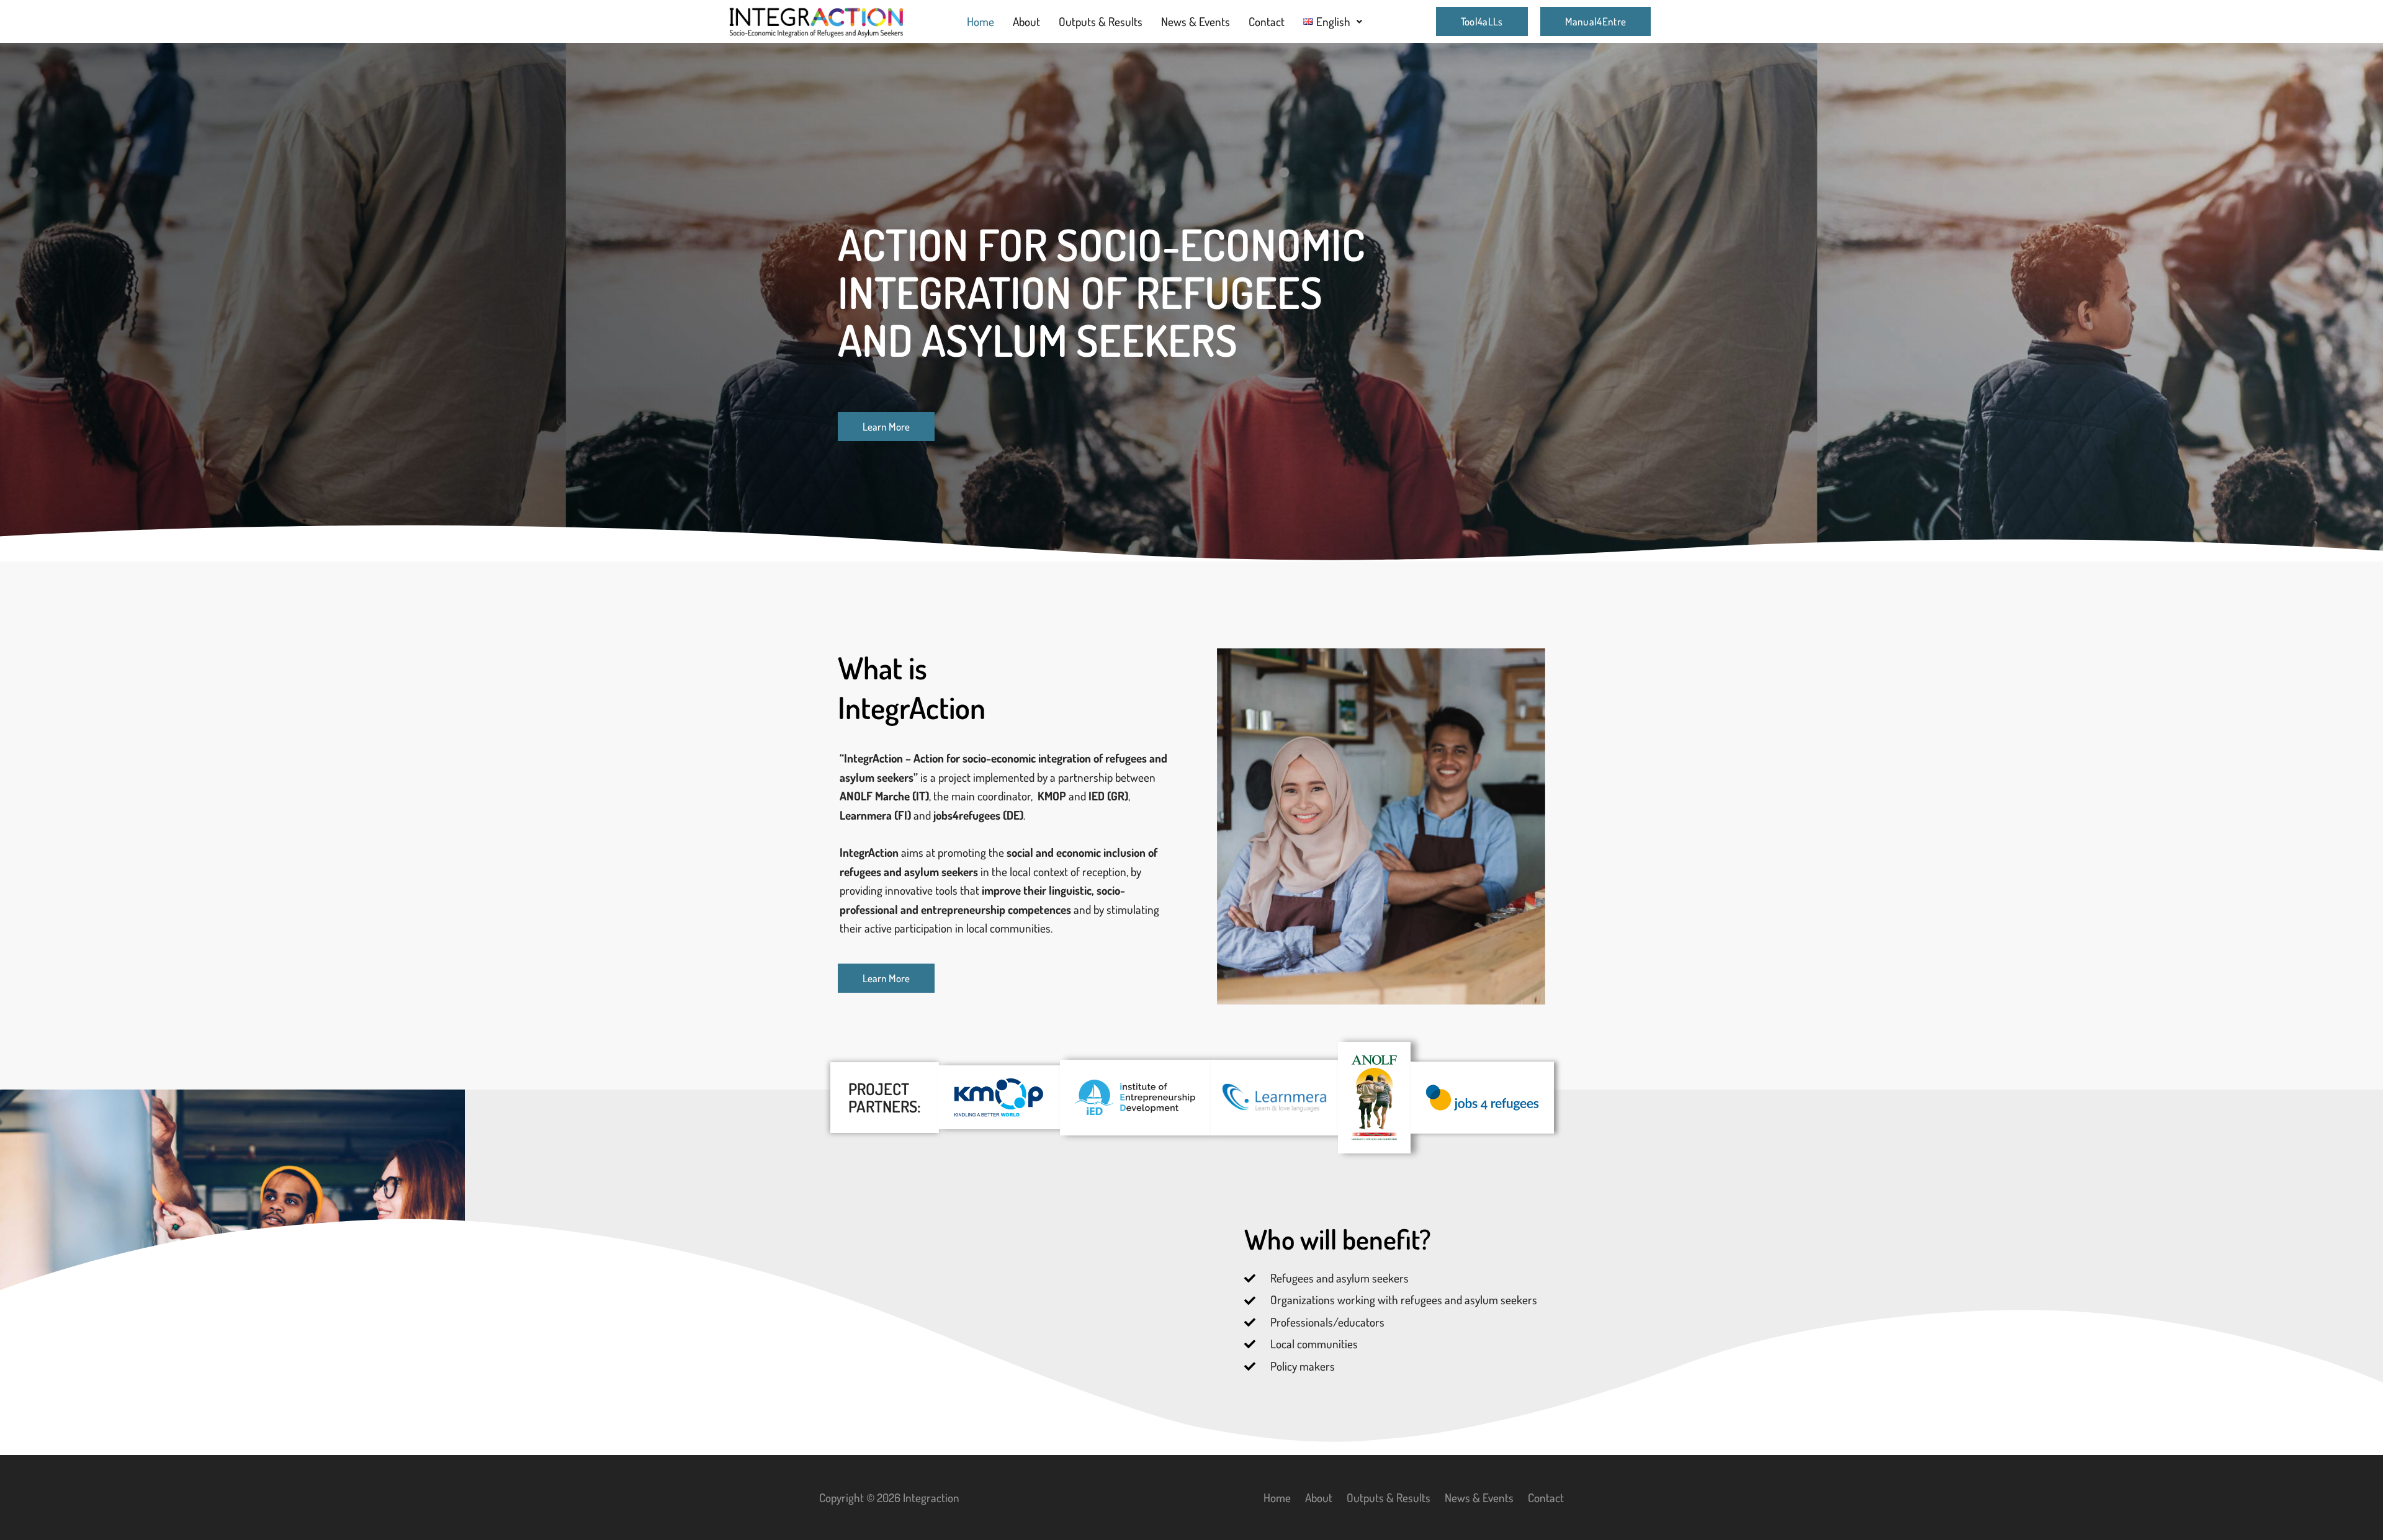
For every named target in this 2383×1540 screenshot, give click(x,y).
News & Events (1196, 21)
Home (981, 21)
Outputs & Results (1101, 21)
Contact (1267, 21)
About (1026, 21)
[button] (1333, 21)
